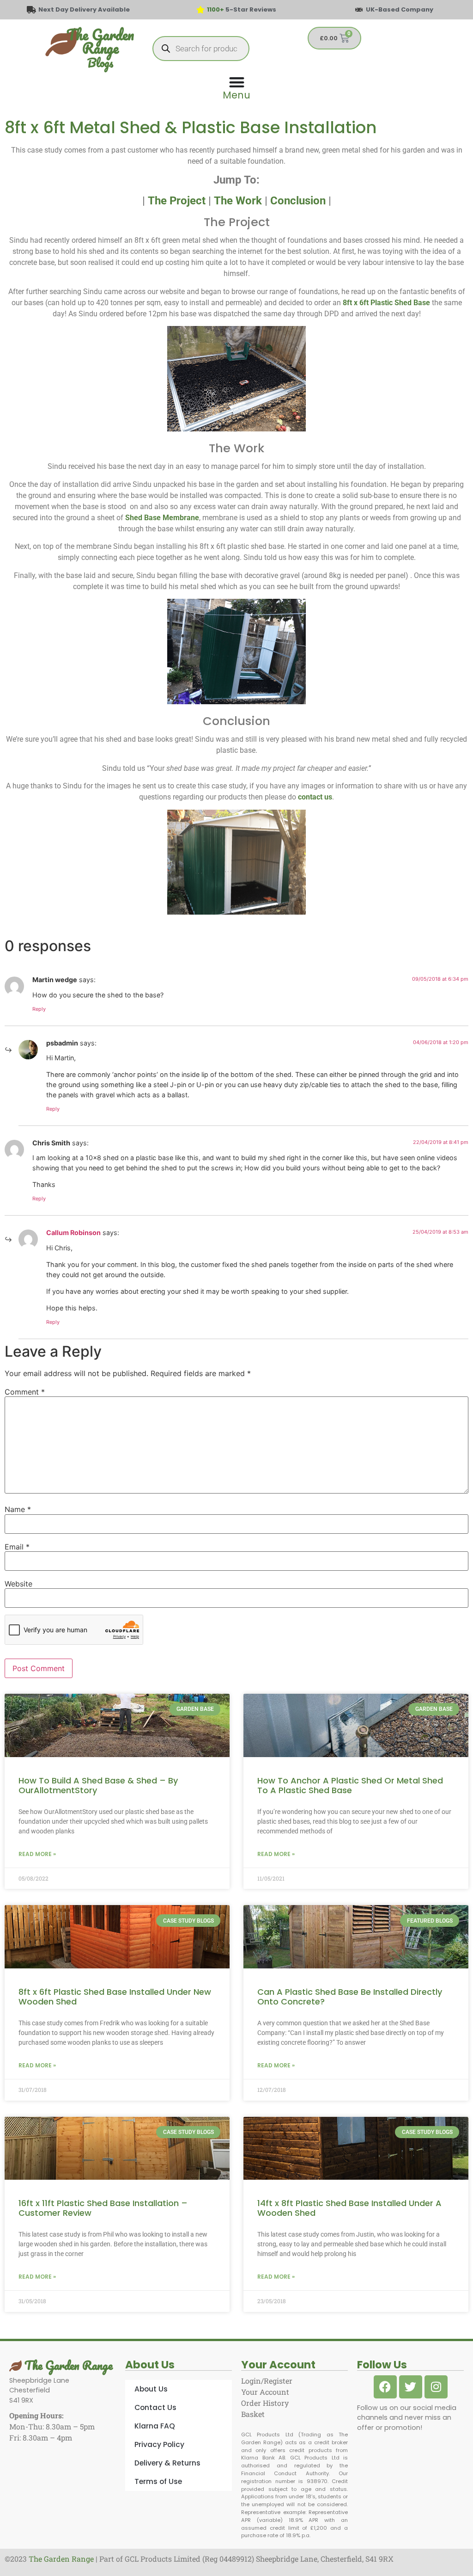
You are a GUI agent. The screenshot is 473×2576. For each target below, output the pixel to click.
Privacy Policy (159, 2444)
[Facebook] (385, 2387)
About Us (151, 2389)
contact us (315, 797)
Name (18, 1509)
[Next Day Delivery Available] (31, 10)
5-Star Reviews (242, 9)
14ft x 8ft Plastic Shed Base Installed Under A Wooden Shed (349, 2208)
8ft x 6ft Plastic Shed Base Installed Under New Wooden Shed (115, 1997)
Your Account (265, 2392)
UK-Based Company (400, 9)
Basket (253, 2414)
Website (18, 1584)
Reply (39, 1009)
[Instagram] (436, 2387)
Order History (265, 2403)
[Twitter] (411, 2387)
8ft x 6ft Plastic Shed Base (386, 303)
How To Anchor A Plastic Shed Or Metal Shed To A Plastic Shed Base (350, 1786)
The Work (238, 201)
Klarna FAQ (155, 2426)
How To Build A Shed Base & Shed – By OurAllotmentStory (98, 1786)
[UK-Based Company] (359, 10)
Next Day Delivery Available (84, 9)
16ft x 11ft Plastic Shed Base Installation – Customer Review (103, 2208)
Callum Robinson (73, 1233)
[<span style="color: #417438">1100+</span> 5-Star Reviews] (200, 10)
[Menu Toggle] (236, 87)
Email (17, 1547)
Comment (25, 1392)
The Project (177, 201)
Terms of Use (158, 2481)
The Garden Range (67, 2365)
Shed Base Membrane (162, 518)
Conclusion (298, 201)
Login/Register (267, 2381)
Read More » (37, 1854)
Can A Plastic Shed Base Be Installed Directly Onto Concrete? (350, 1997)
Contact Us (155, 2407)
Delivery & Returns (167, 2463)
